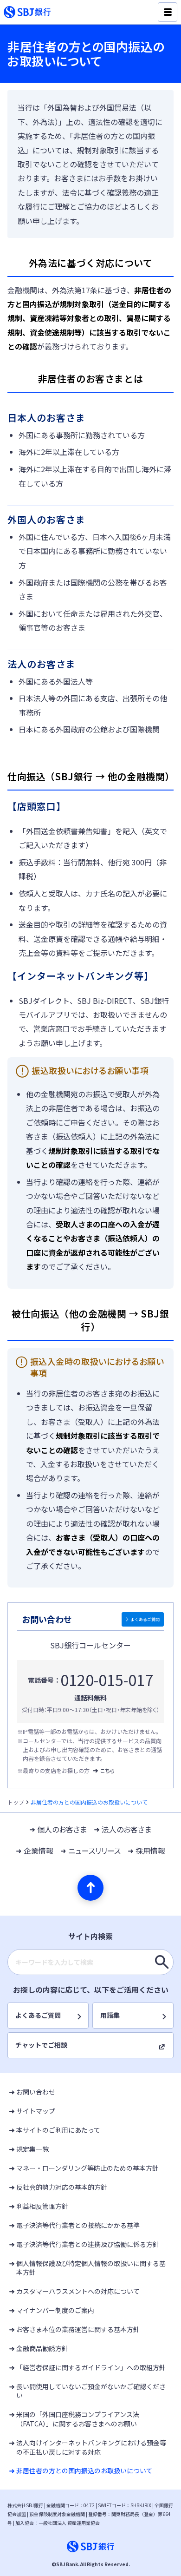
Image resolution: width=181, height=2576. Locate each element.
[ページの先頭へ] (90, 1888)
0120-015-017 (107, 1680)
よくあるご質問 (145, 1619)
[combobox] (90, 1962)
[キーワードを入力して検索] (162, 1962)
